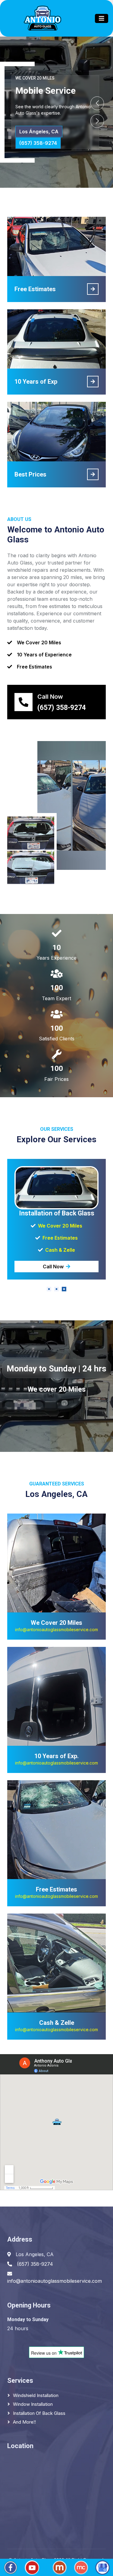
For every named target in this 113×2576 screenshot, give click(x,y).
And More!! (24, 2422)
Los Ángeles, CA (39, 132)
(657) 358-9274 (38, 143)
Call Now (53, 1267)
